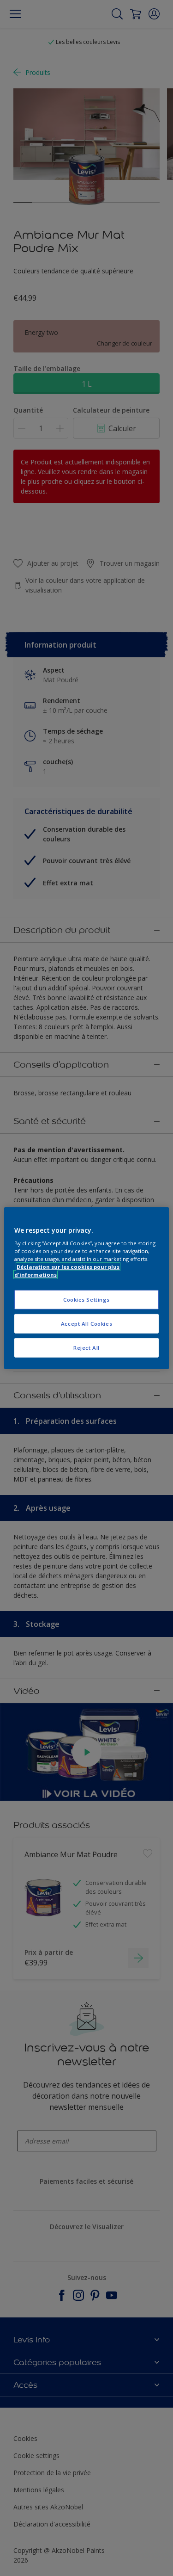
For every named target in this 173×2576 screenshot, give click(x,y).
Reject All (86, 1348)
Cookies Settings (86, 1300)
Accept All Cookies (86, 1324)
